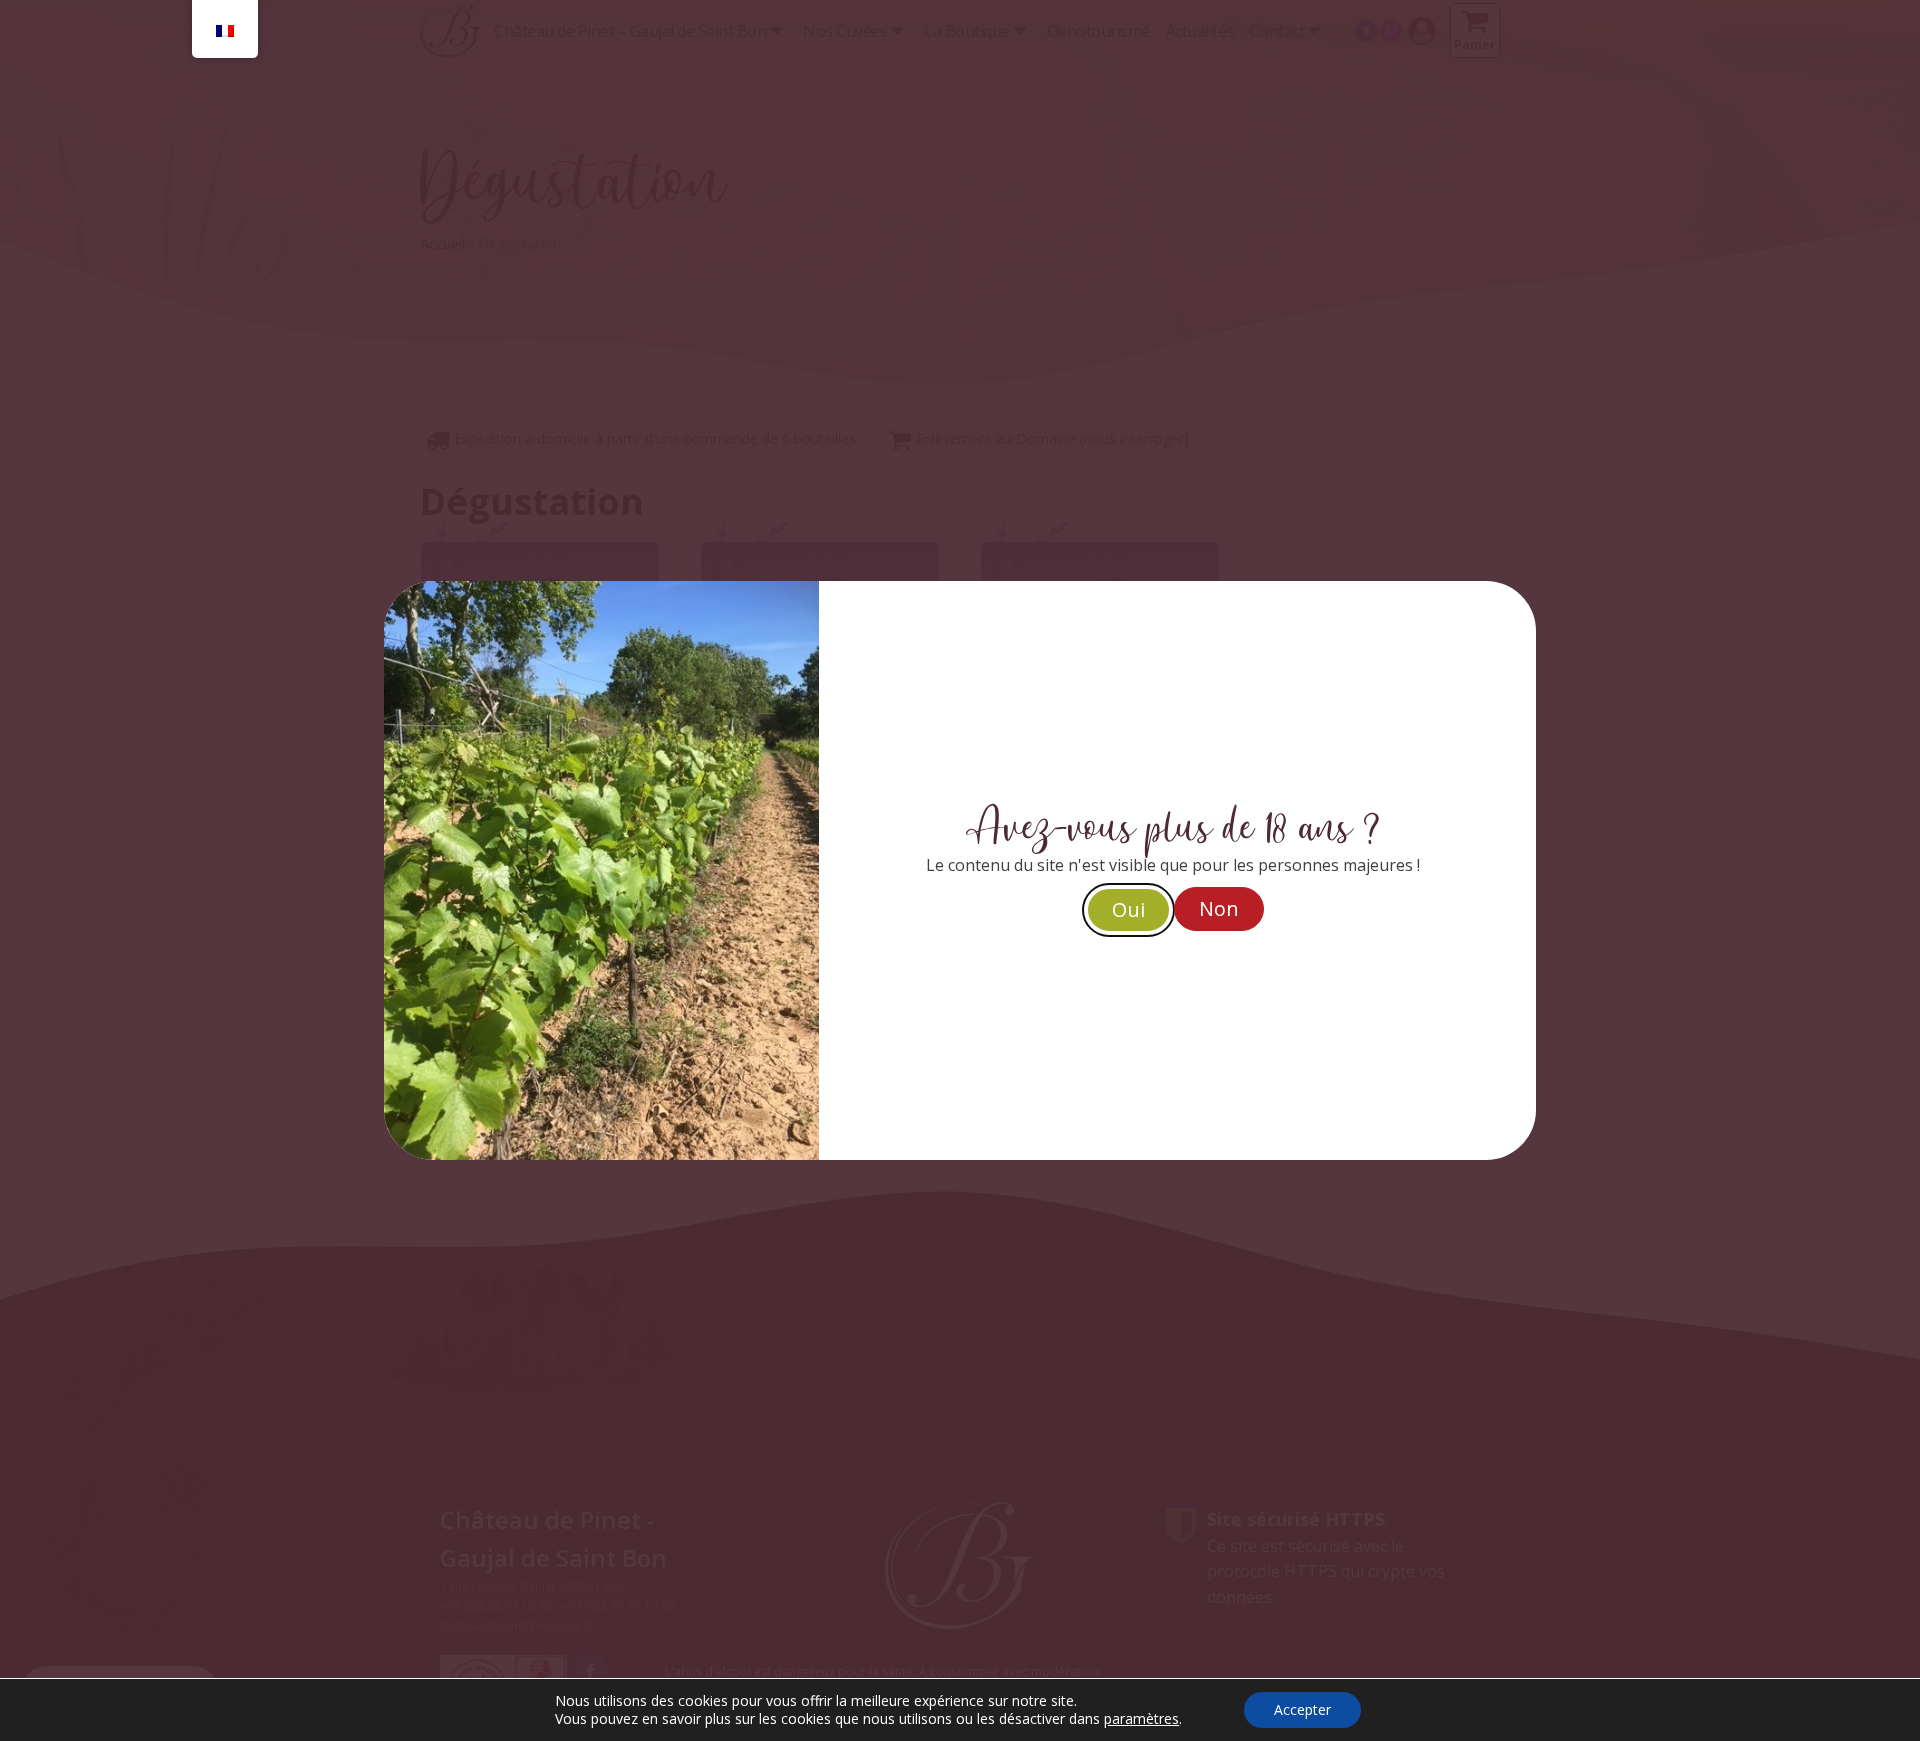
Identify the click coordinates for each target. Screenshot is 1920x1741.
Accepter (1302, 1709)
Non (1219, 908)
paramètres (1141, 1719)
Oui (1128, 909)
